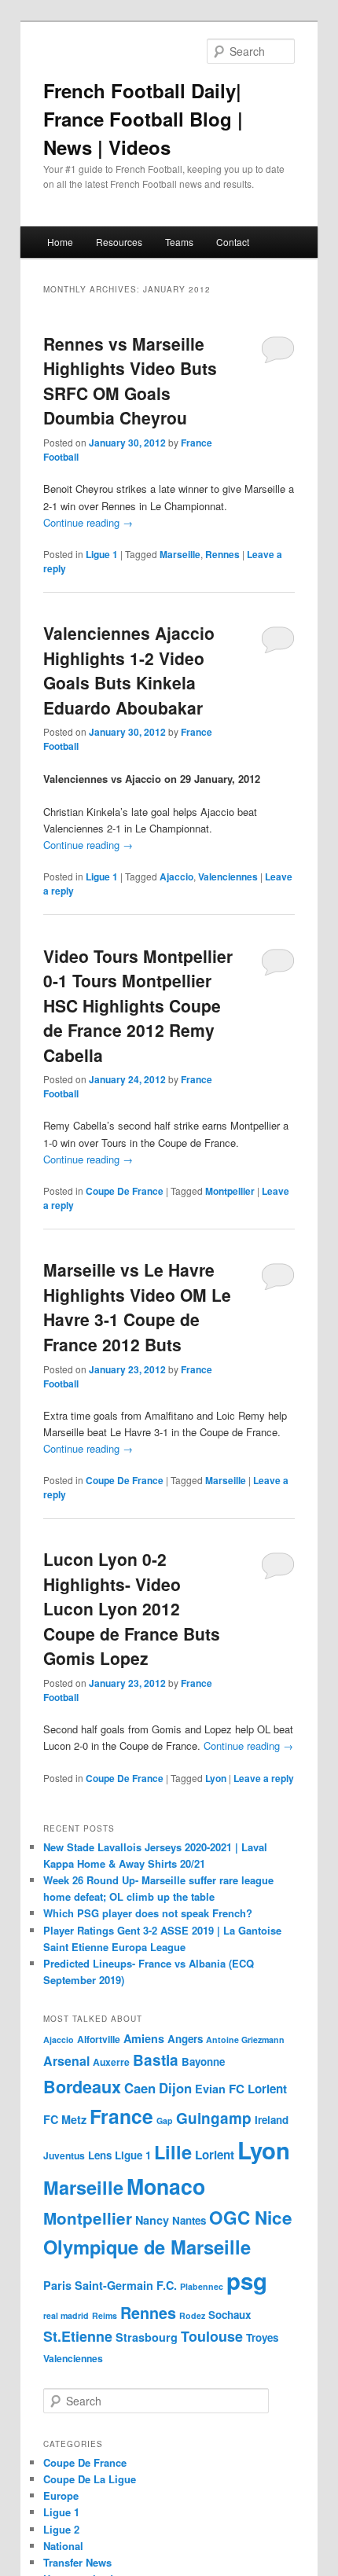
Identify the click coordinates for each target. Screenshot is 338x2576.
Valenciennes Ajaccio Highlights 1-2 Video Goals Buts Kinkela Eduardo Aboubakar (129, 670)
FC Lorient (258, 2089)
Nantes (189, 2220)
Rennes (222, 554)
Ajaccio (176, 876)
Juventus (64, 2155)
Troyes (262, 2337)
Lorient (215, 2155)
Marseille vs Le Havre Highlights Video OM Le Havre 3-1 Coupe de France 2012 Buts (137, 1307)
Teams (179, 242)
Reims (105, 2315)
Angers (185, 2039)
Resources (119, 242)
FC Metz (65, 2119)
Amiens (144, 2038)
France (121, 2116)
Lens (100, 2155)
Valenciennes (228, 876)
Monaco (166, 2186)
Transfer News (77, 2562)
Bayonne (203, 2062)
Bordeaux (82, 2087)
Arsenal (66, 2061)
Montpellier (230, 1191)
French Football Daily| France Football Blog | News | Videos (143, 119)
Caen (140, 2088)
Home (60, 242)
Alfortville (99, 2039)
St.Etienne (78, 2336)
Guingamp (214, 2118)
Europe (61, 2495)
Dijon (175, 2088)
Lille (173, 2152)
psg (247, 2280)
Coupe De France (125, 1191)
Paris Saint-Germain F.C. (110, 2285)
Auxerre (111, 2062)
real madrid (66, 2315)
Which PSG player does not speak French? (148, 1913)
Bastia (156, 2060)
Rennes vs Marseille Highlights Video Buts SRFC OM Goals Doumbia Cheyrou (130, 381)
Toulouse (212, 2336)
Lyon (216, 1778)
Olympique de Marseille (147, 2247)
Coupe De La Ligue (90, 2479)
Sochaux (230, 2315)
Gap (165, 2120)
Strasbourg (147, 2337)
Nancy (152, 2220)
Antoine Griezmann (245, 2039)
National (63, 2546)
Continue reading (88, 522)
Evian (210, 2089)
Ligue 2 (61, 2529)
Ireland (272, 2120)
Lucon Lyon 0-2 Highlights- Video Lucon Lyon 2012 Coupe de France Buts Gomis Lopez (132, 1608)
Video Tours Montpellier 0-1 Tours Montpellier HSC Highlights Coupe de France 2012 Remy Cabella (138, 1005)
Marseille (180, 554)
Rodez (192, 2315)
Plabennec (202, 2286)
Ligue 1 (102, 554)
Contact (233, 242)
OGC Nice (251, 2218)
